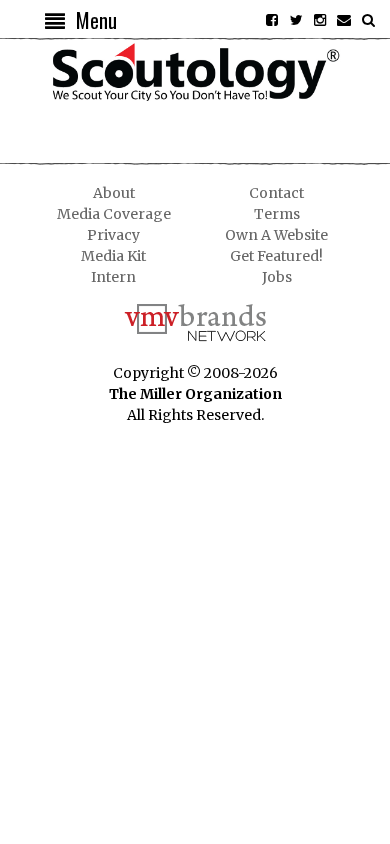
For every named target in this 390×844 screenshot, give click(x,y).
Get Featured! (276, 256)
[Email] (344, 20)
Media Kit (113, 256)
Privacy (113, 235)
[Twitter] (296, 20)
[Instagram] (320, 20)
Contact (276, 193)
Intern (113, 277)
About (114, 193)
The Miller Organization (195, 394)
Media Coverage (114, 214)
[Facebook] (272, 20)
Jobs (277, 277)
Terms (277, 214)
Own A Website (276, 235)
